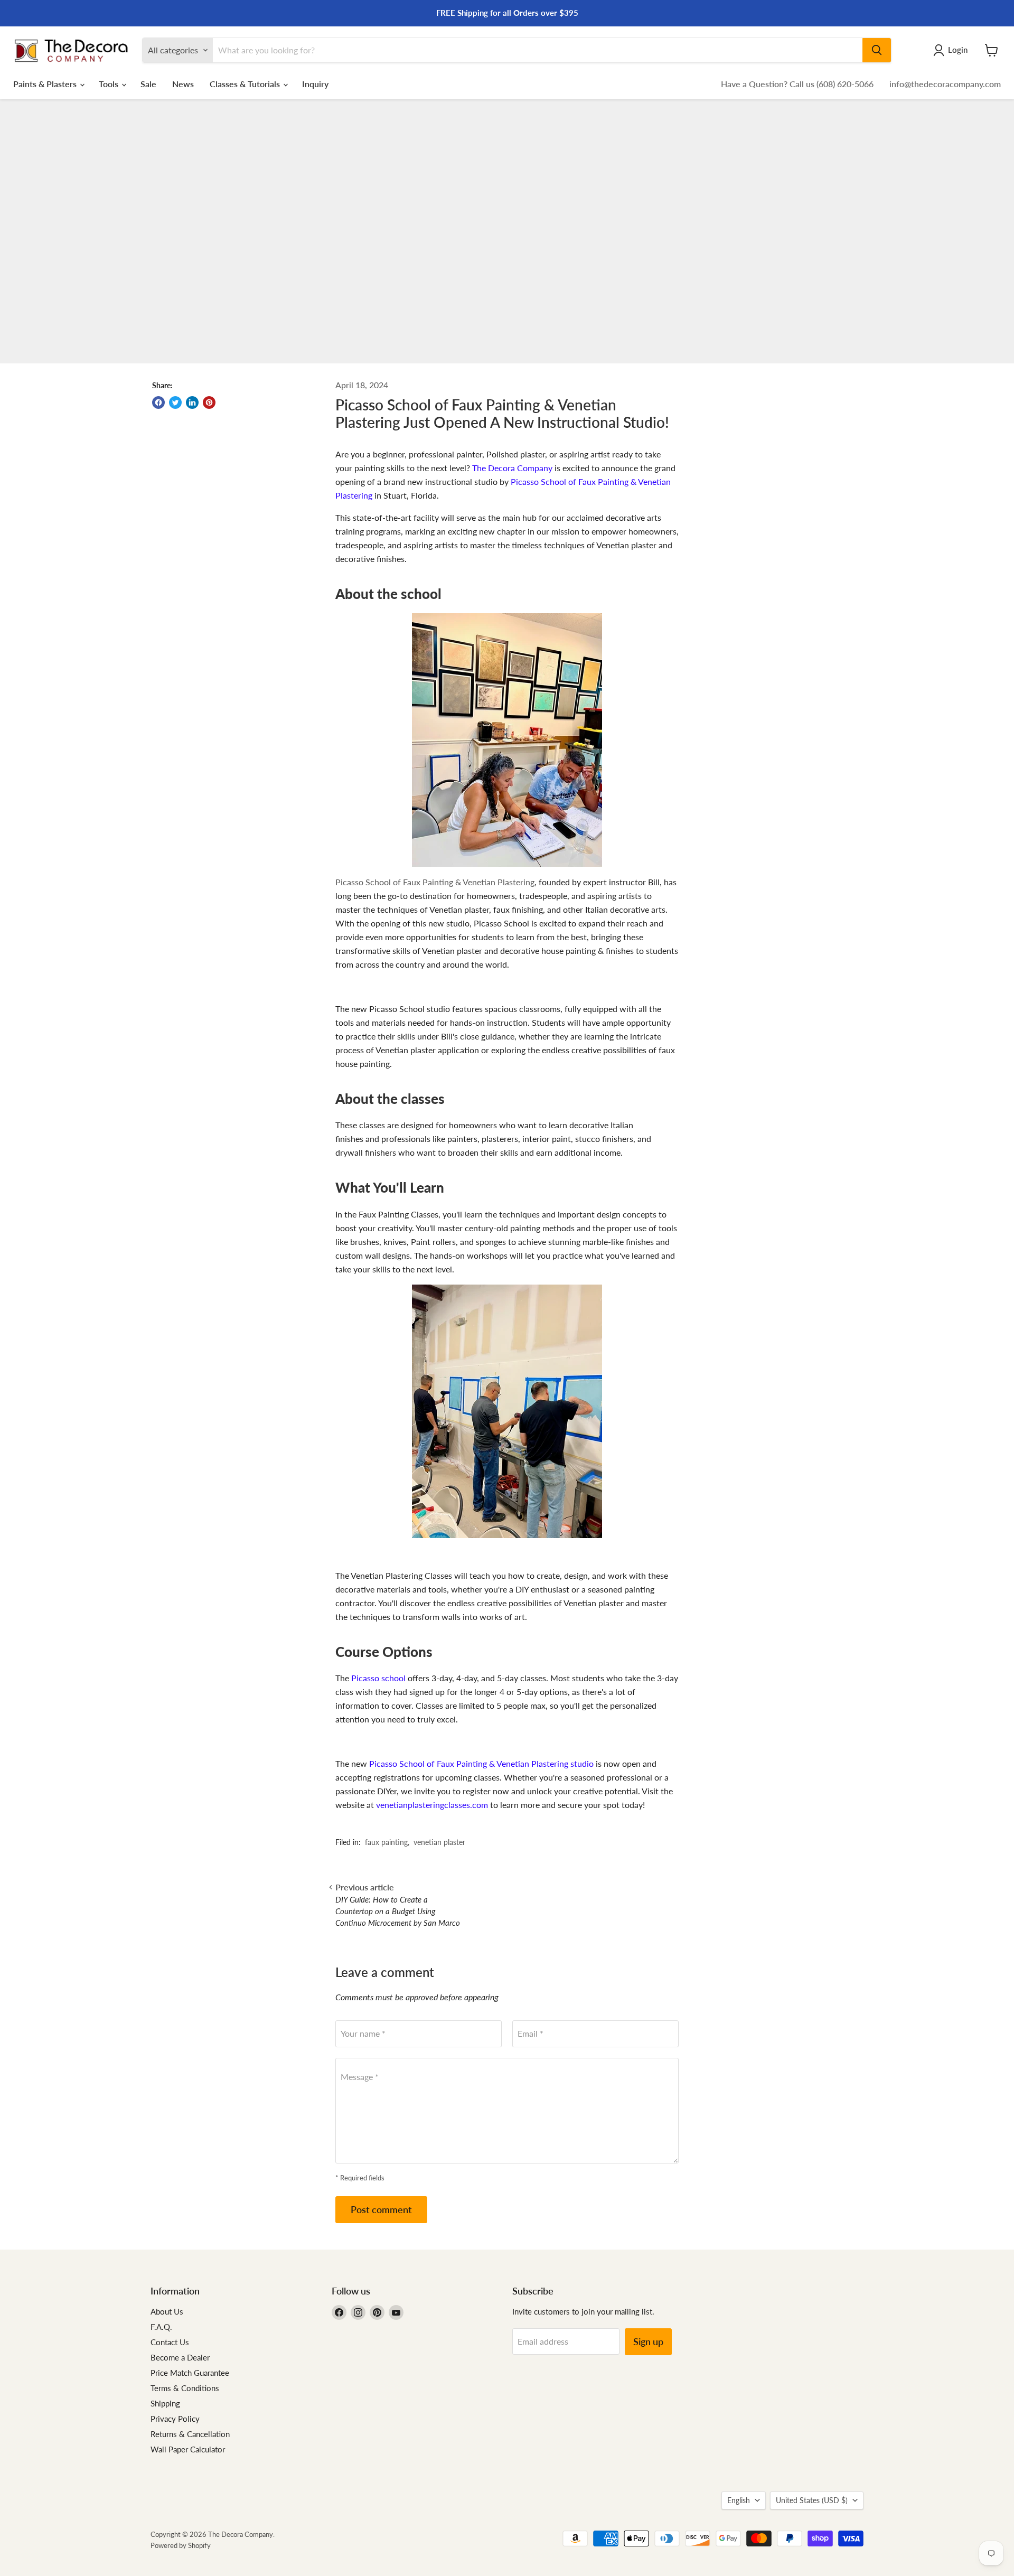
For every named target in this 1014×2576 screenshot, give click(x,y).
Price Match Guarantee (190, 2373)
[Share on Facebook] (158, 402)
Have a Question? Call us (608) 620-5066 (797, 84)
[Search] (877, 50)
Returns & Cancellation (190, 2434)
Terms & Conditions (185, 2388)
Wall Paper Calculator (188, 2449)
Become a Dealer (180, 2357)
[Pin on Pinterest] (209, 402)
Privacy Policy (175, 2419)
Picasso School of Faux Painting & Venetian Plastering (435, 882)
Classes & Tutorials (246, 84)
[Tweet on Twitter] (175, 402)
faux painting (386, 1842)
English (739, 2500)
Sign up (648, 2341)
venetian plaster (439, 1842)
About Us (167, 2311)
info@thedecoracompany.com (945, 84)
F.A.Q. (161, 2327)
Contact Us (170, 2342)
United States (812, 2500)
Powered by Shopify (181, 2545)
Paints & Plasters (46, 84)
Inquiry (315, 84)
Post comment (381, 2209)
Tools (110, 84)
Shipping (165, 2403)
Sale (148, 84)
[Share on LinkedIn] (192, 402)
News (183, 84)
